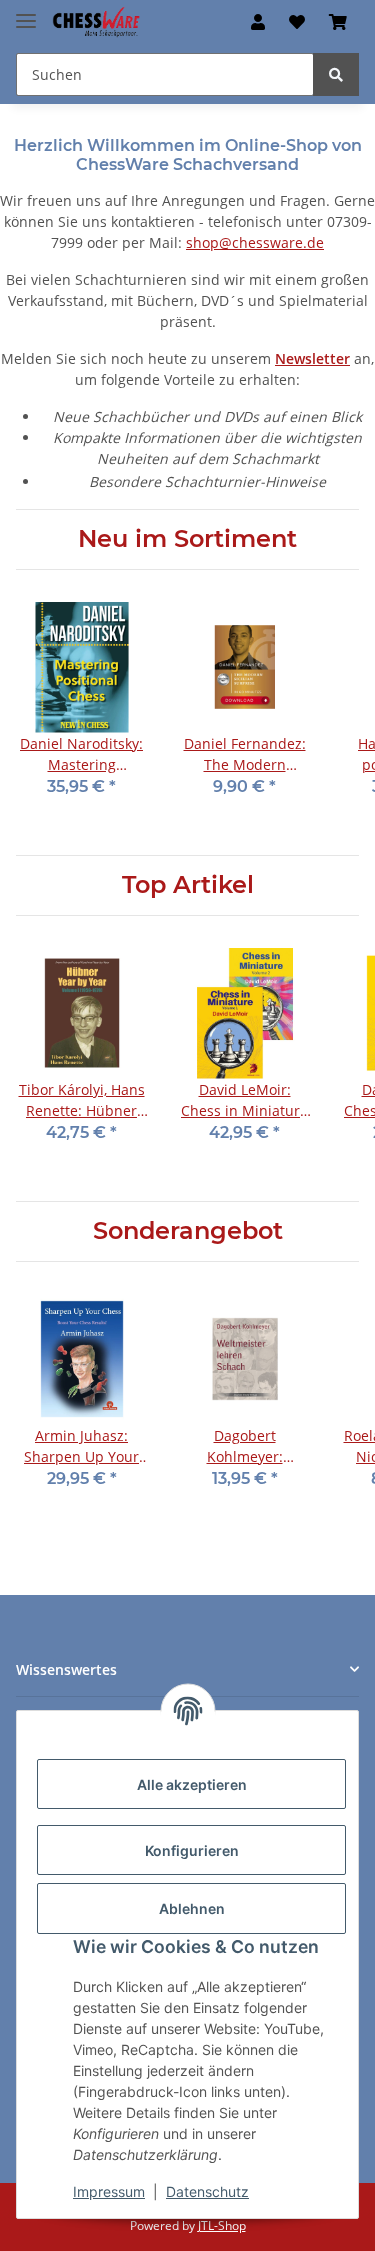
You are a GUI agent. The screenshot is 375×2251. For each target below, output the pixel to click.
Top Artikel (188, 885)
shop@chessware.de (255, 242)
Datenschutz (207, 2191)
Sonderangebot (188, 1231)
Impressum (109, 2191)
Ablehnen (192, 1908)
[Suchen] (336, 74)
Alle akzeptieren (192, 1784)
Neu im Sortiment (187, 539)
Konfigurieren (192, 1850)
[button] (258, 22)
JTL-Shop (222, 2225)
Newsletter (312, 358)
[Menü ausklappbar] (26, 12)
